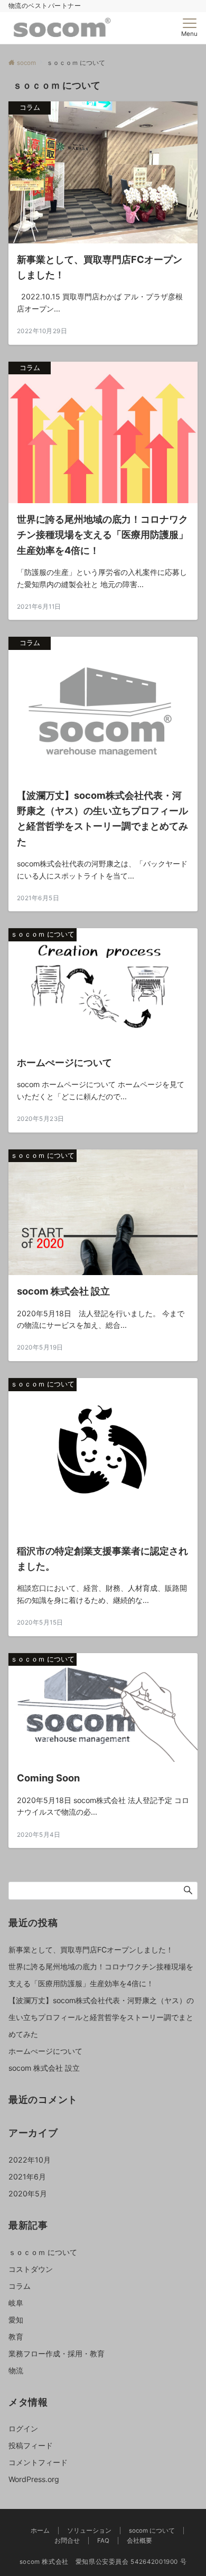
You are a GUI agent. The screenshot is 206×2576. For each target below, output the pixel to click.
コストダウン (31, 2269)
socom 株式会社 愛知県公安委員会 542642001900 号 (103, 2562)
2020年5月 (28, 2193)
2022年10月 (30, 2160)
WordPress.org (34, 2479)
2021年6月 (27, 2177)
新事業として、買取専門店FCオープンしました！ (91, 1950)
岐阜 (16, 2303)
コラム (20, 2286)
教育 (16, 2337)
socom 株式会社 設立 (44, 2068)
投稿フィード (31, 2445)
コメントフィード (38, 2462)
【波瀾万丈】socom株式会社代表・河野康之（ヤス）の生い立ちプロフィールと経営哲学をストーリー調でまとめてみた (101, 2017)
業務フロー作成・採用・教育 (57, 2353)
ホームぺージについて (45, 2051)
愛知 (16, 2320)
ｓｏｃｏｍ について (43, 2252)
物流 (16, 2370)
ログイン (23, 2428)
